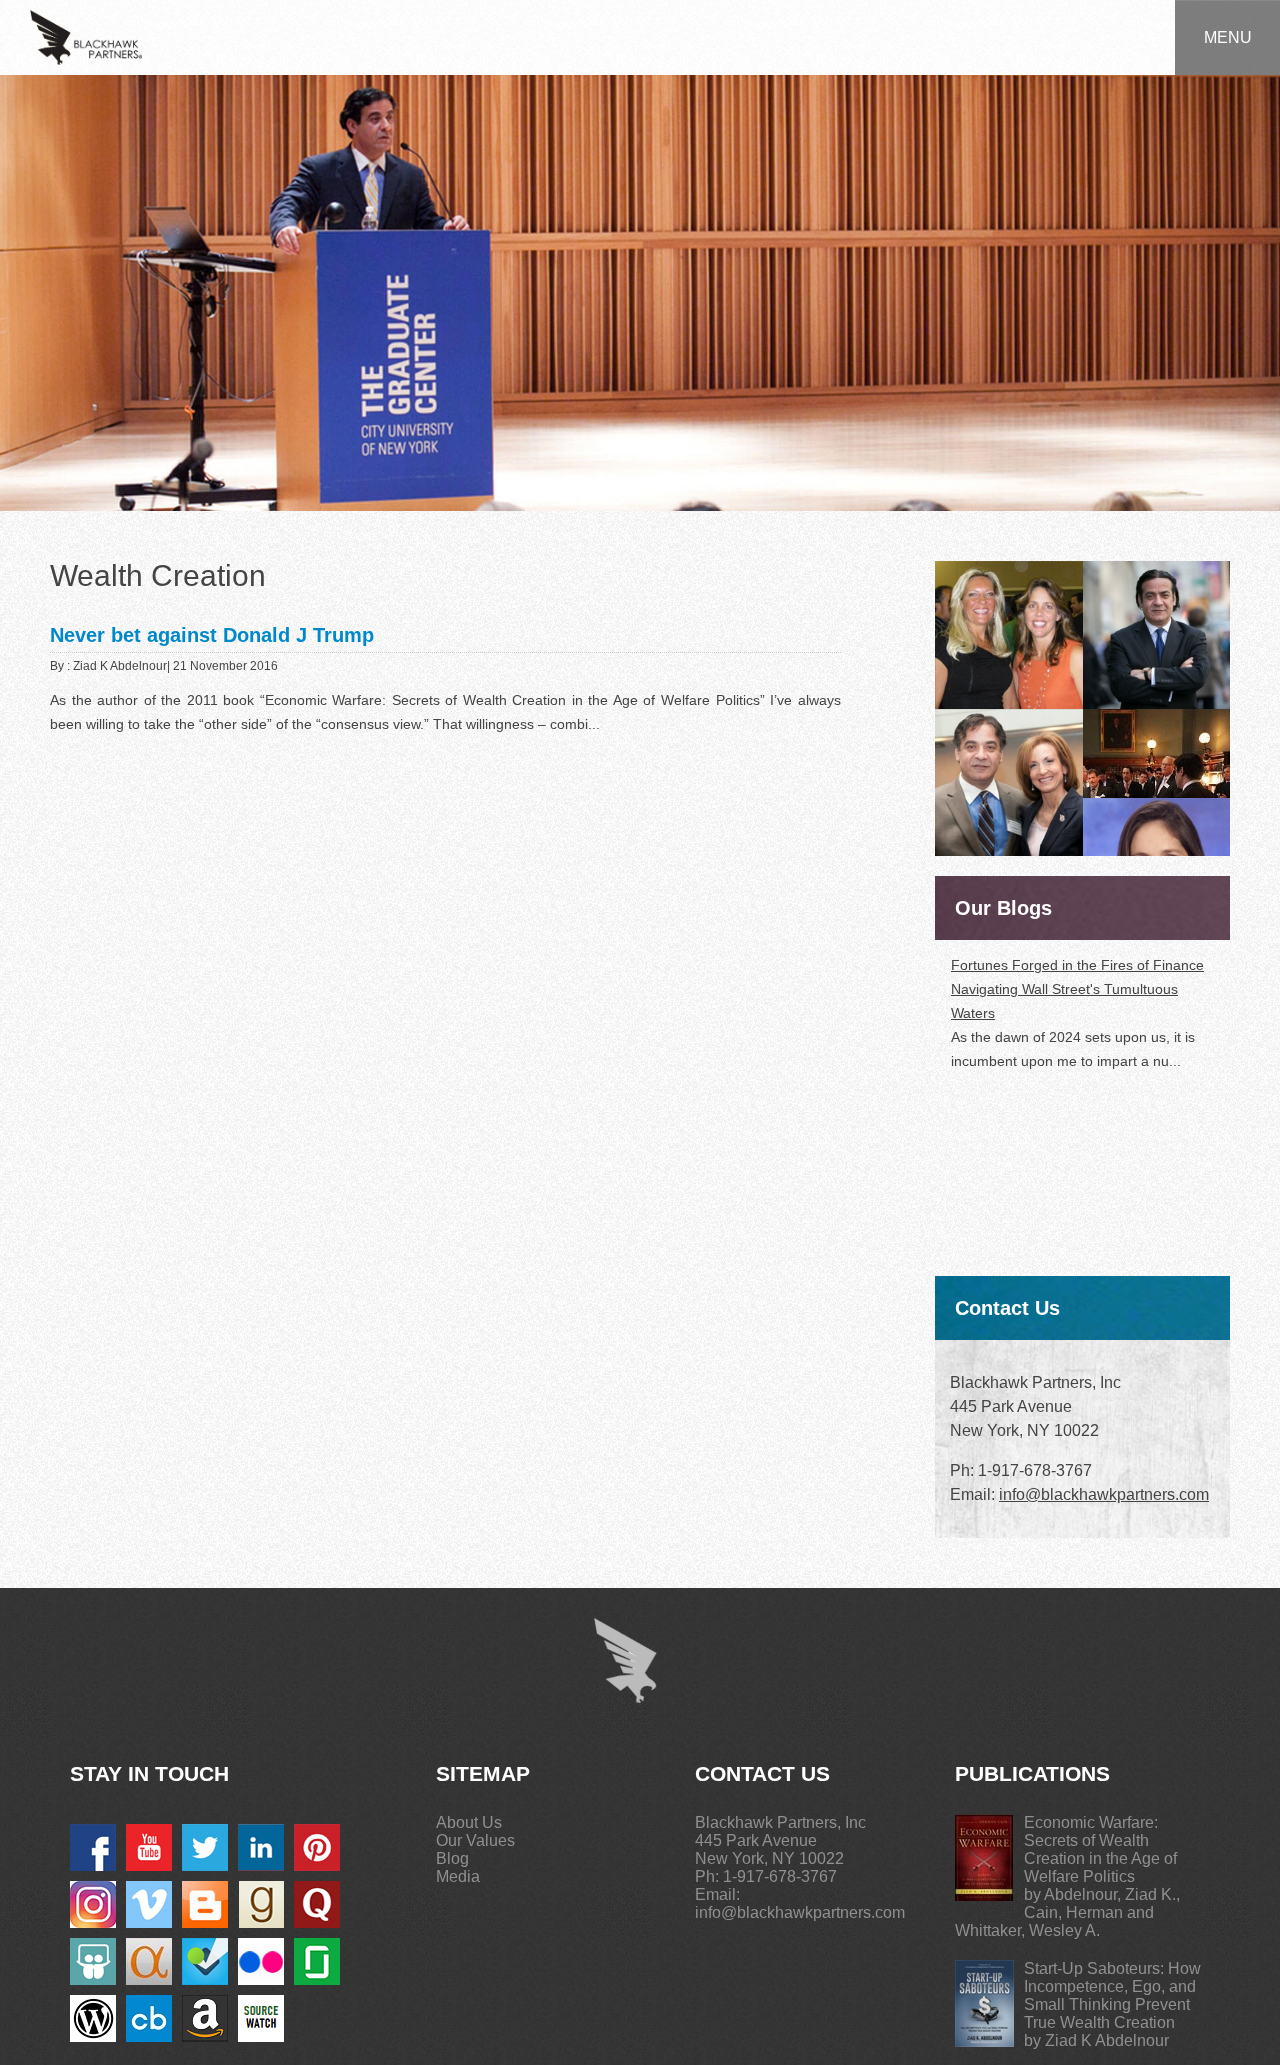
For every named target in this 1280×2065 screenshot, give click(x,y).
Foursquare (205, 1961)
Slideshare (93, 1961)
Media (458, 1876)
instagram (93, 1904)
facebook (93, 1847)
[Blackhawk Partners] (86, 36)
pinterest (317, 1847)
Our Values (475, 1840)
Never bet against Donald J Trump (212, 635)
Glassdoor (317, 1961)
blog (205, 1904)
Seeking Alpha (149, 1961)
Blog (452, 1858)
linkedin (261, 1847)
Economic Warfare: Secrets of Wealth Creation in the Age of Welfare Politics (1100, 1849)
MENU (1228, 37)
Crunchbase (149, 2018)
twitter (205, 1847)
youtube (149, 1847)
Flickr (261, 1961)
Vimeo (149, 1904)
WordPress (93, 2018)
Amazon (205, 2018)
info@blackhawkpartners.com (1104, 1494)
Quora (317, 1904)
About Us (469, 1822)
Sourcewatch (261, 2018)
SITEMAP (483, 1773)
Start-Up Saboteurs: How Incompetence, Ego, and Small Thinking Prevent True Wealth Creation (1112, 1995)
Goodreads (261, 1904)
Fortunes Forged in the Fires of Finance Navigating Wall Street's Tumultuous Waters (1077, 989)
